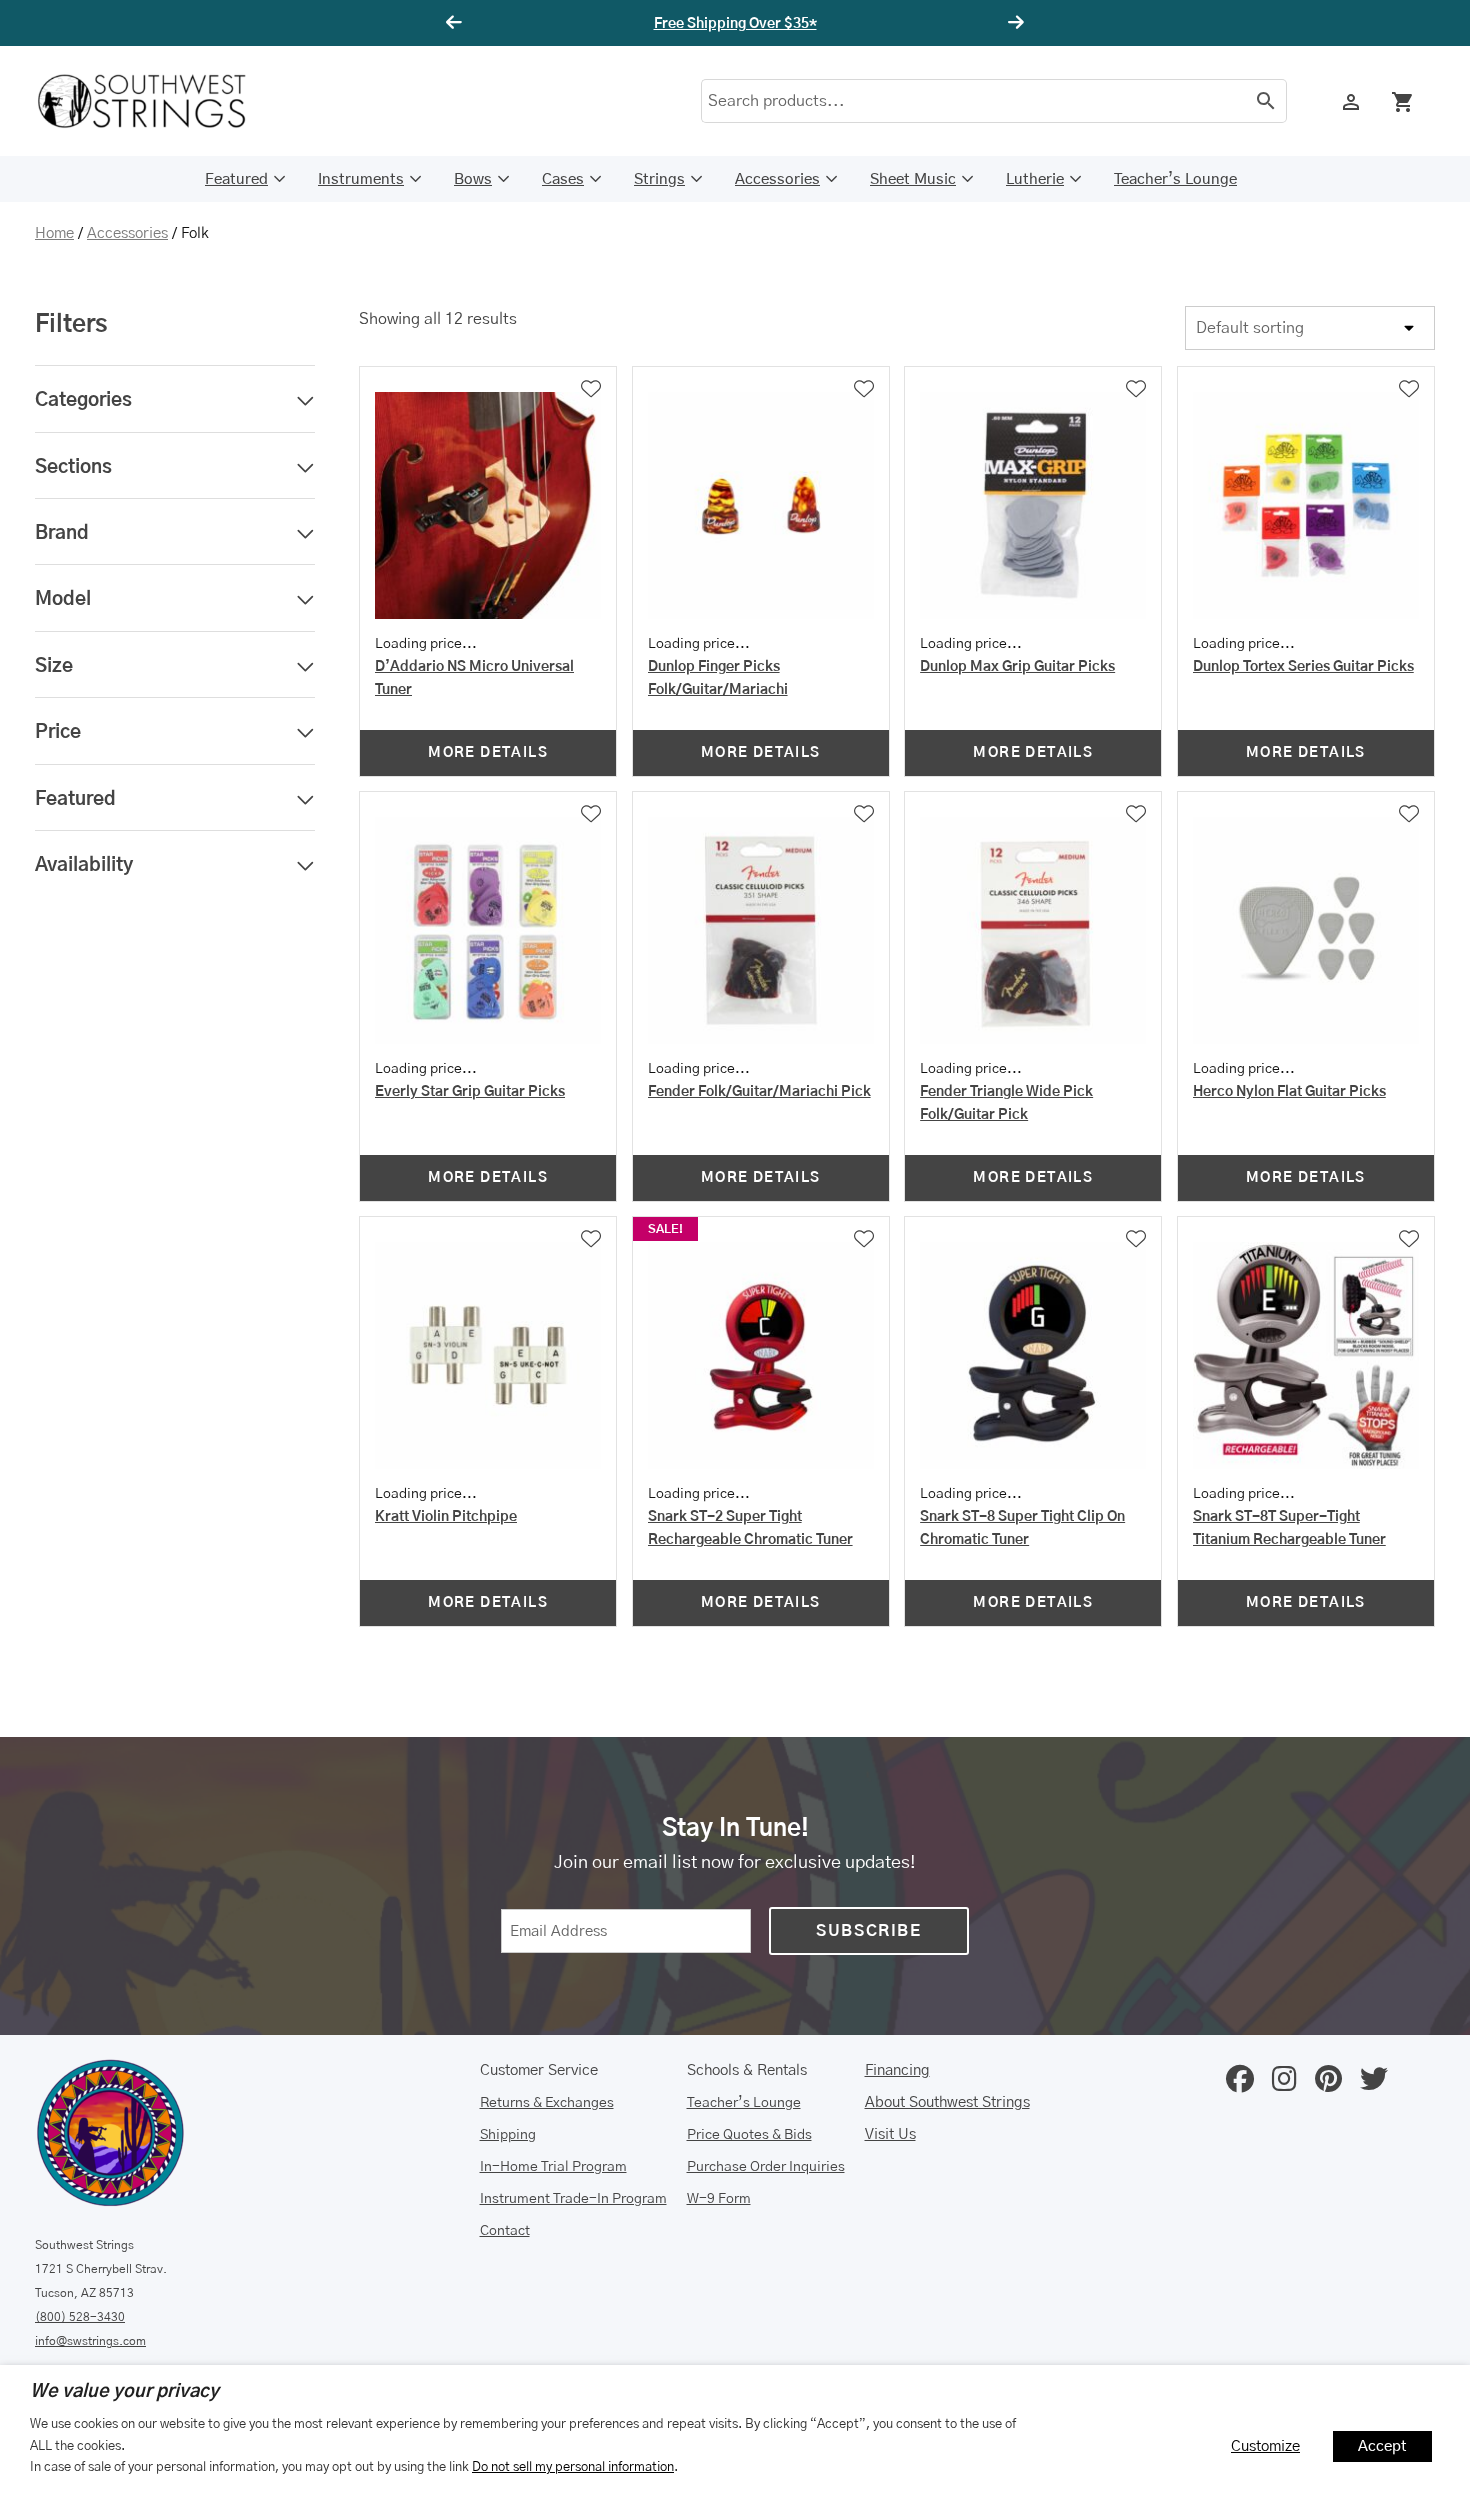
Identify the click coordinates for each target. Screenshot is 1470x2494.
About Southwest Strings (947, 2102)
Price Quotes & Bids (749, 2135)
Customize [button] (1265, 2446)
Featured (236, 179)
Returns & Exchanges (547, 2103)
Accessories (777, 179)
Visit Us (890, 2134)
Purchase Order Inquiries (766, 2167)
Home (54, 233)
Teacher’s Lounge (1175, 179)
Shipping (508, 2135)
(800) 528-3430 (80, 2317)
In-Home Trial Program (553, 2167)
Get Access (894, 24)
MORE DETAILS (488, 753)
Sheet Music (913, 179)
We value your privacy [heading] (124, 2392)
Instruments (361, 179)
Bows (473, 179)
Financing (897, 2070)
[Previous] (457, 23)
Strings (659, 179)
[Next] (1013, 23)
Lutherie (1035, 179)
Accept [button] (1382, 2446)
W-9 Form (719, 2199)
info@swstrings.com (90, 2341)
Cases (563, 179)
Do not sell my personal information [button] (573, 2467)
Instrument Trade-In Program (573, 2199)
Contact (505, 2231)
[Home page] (155, 101)
